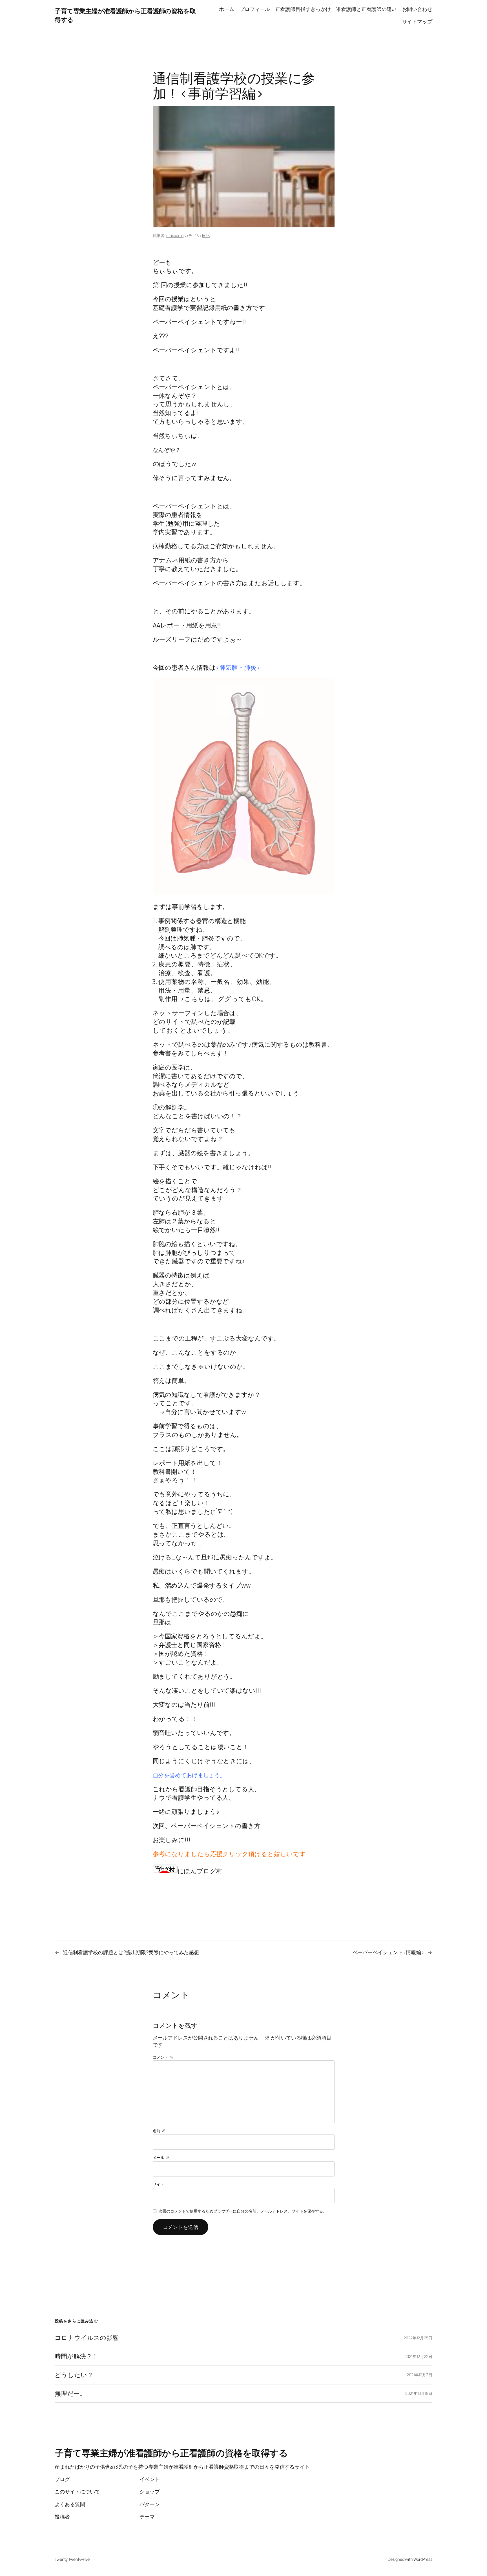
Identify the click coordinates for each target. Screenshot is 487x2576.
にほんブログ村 (200, 1871)
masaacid (175, 235)
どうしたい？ (74, 2375)
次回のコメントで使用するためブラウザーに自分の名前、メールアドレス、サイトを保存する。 (243, 2211)
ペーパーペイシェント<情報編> (389, 1952)
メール (161, 2157)
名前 (159, 2131)
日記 (206, 235)
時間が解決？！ (76, 2356)
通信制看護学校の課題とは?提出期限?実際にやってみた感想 (131, 1952)
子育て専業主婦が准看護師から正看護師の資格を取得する (171, 2453)
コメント (163, 2057)
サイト (159, 2184)
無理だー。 (70, 2394)
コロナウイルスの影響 (90, 2338)
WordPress (423, 2559)
